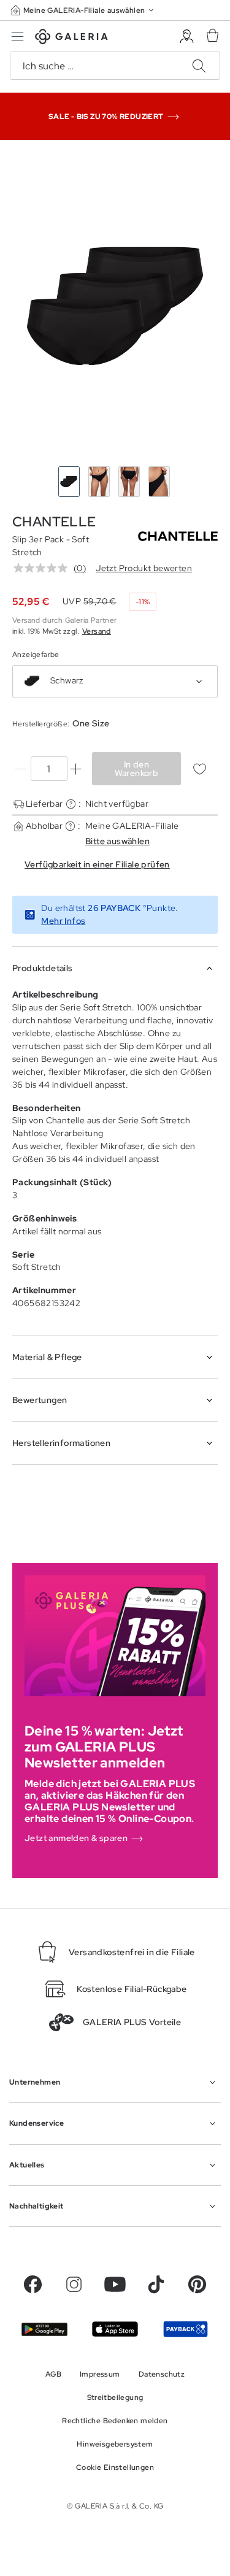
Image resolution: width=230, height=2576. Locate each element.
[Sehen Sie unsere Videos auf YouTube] (115, 2284)
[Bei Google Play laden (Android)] (44, 2329)
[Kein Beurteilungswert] (44, 568)
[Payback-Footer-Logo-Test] (186, 2329)
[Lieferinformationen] (71, 804)
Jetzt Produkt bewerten (144, 568)
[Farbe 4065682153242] (32, 681)
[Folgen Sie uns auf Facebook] (33, 2284)
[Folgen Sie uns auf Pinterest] (197, 2284)
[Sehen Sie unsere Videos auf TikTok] (156, 2284)
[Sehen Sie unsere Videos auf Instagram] (74, 2284)
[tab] (115, 306)
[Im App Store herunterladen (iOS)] (115, 2329)
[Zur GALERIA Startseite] (71, 38)
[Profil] (187, 37)
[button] (83, 10)
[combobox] (115, 682)
